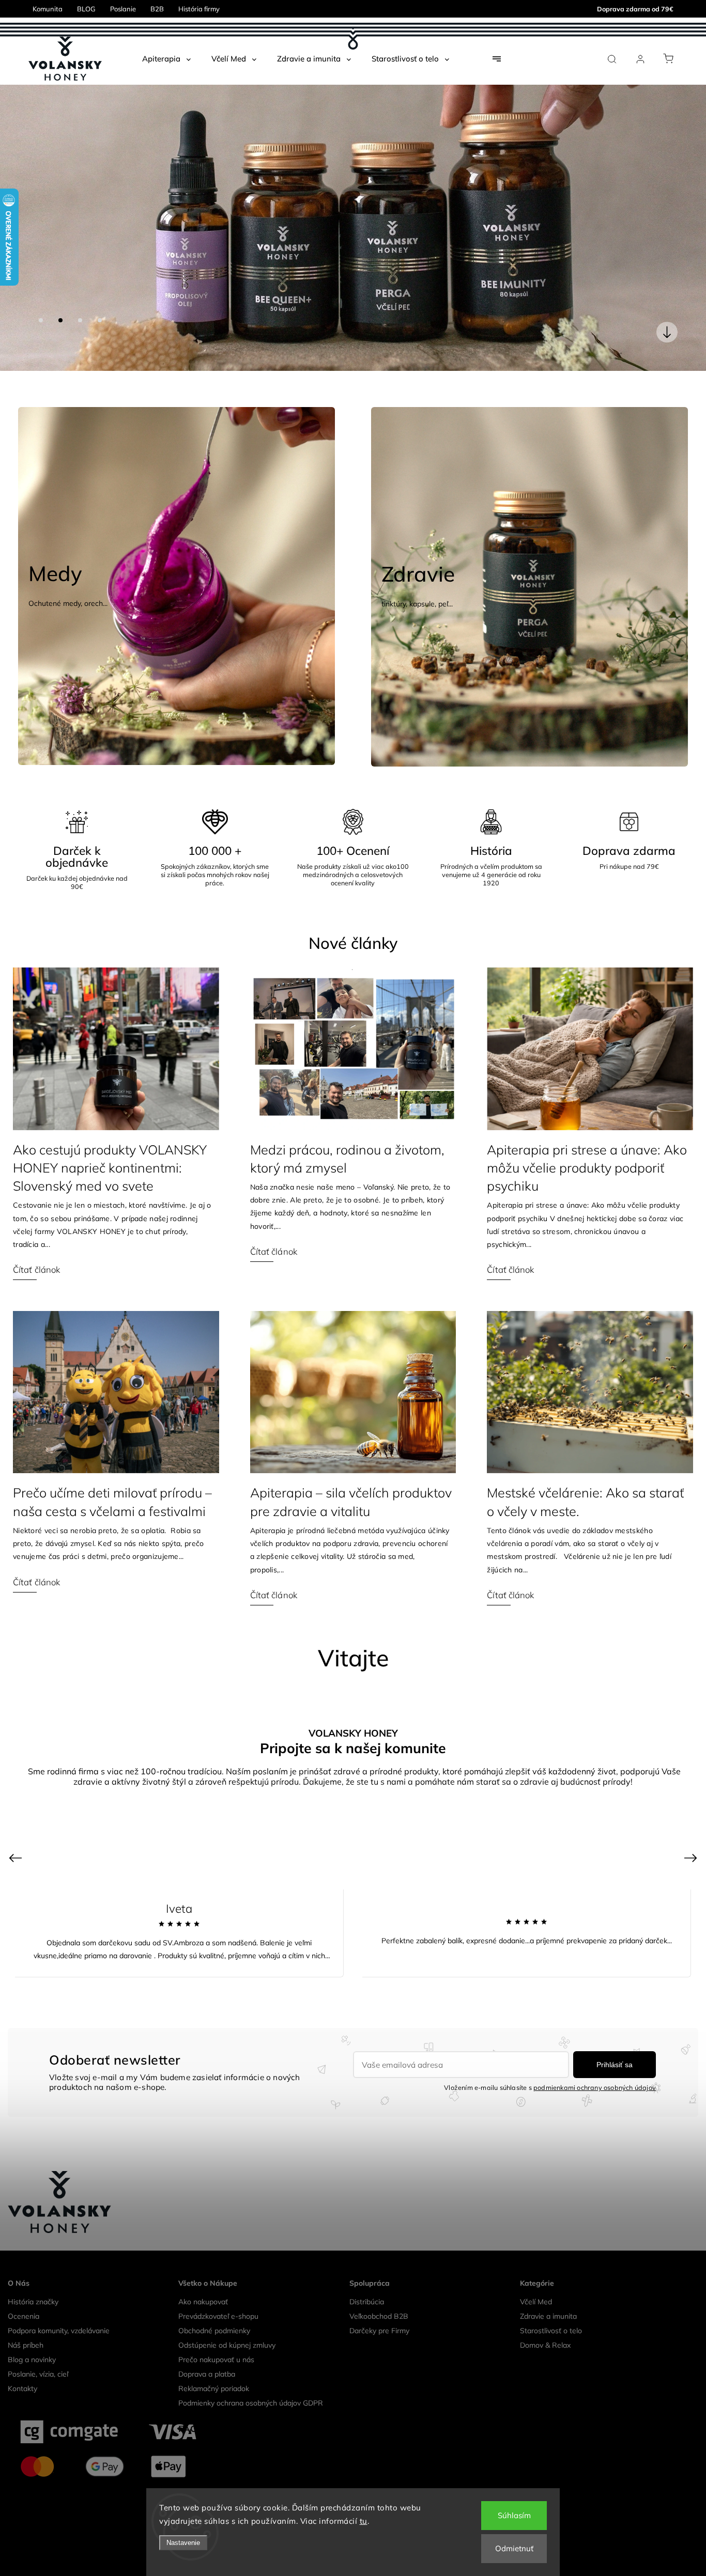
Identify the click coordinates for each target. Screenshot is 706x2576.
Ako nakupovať (203, 2271)
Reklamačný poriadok (214, 2358)
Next (692, 1826)
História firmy (199, 9)
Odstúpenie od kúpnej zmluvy (227, 2314)
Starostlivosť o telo (551, 2300)
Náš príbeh (26, 2314)
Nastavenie (183, 2543)
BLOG (86, 9)
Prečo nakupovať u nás (216, 2329)
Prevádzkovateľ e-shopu (218, 2285)
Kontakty (22, 2358)
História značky (33, 2271)
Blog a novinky (32, 2329)
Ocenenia (24, 2285)
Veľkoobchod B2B (379, 2285)
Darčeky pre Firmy (379, 2300)
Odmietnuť (514, 2548)
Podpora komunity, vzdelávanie (59, 2300)
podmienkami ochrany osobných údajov (595, 2056)
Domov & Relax (545, 2314)
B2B (157, 9)
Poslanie (123, 9)
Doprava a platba (207, 2343)
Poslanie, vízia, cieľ (38, 2343)
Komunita (48, 9)
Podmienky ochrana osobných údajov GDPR (251, 2372)
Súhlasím (514, 2515)
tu (364, 2521)
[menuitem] (166, 59)
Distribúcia (367, 2271)
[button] (23, 212)
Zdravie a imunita (548, 2285)
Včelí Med (536, 2271)
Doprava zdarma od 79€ (635, 9)
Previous (17, 1826)
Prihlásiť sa (615, 2034)
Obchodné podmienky (214, 2300)
